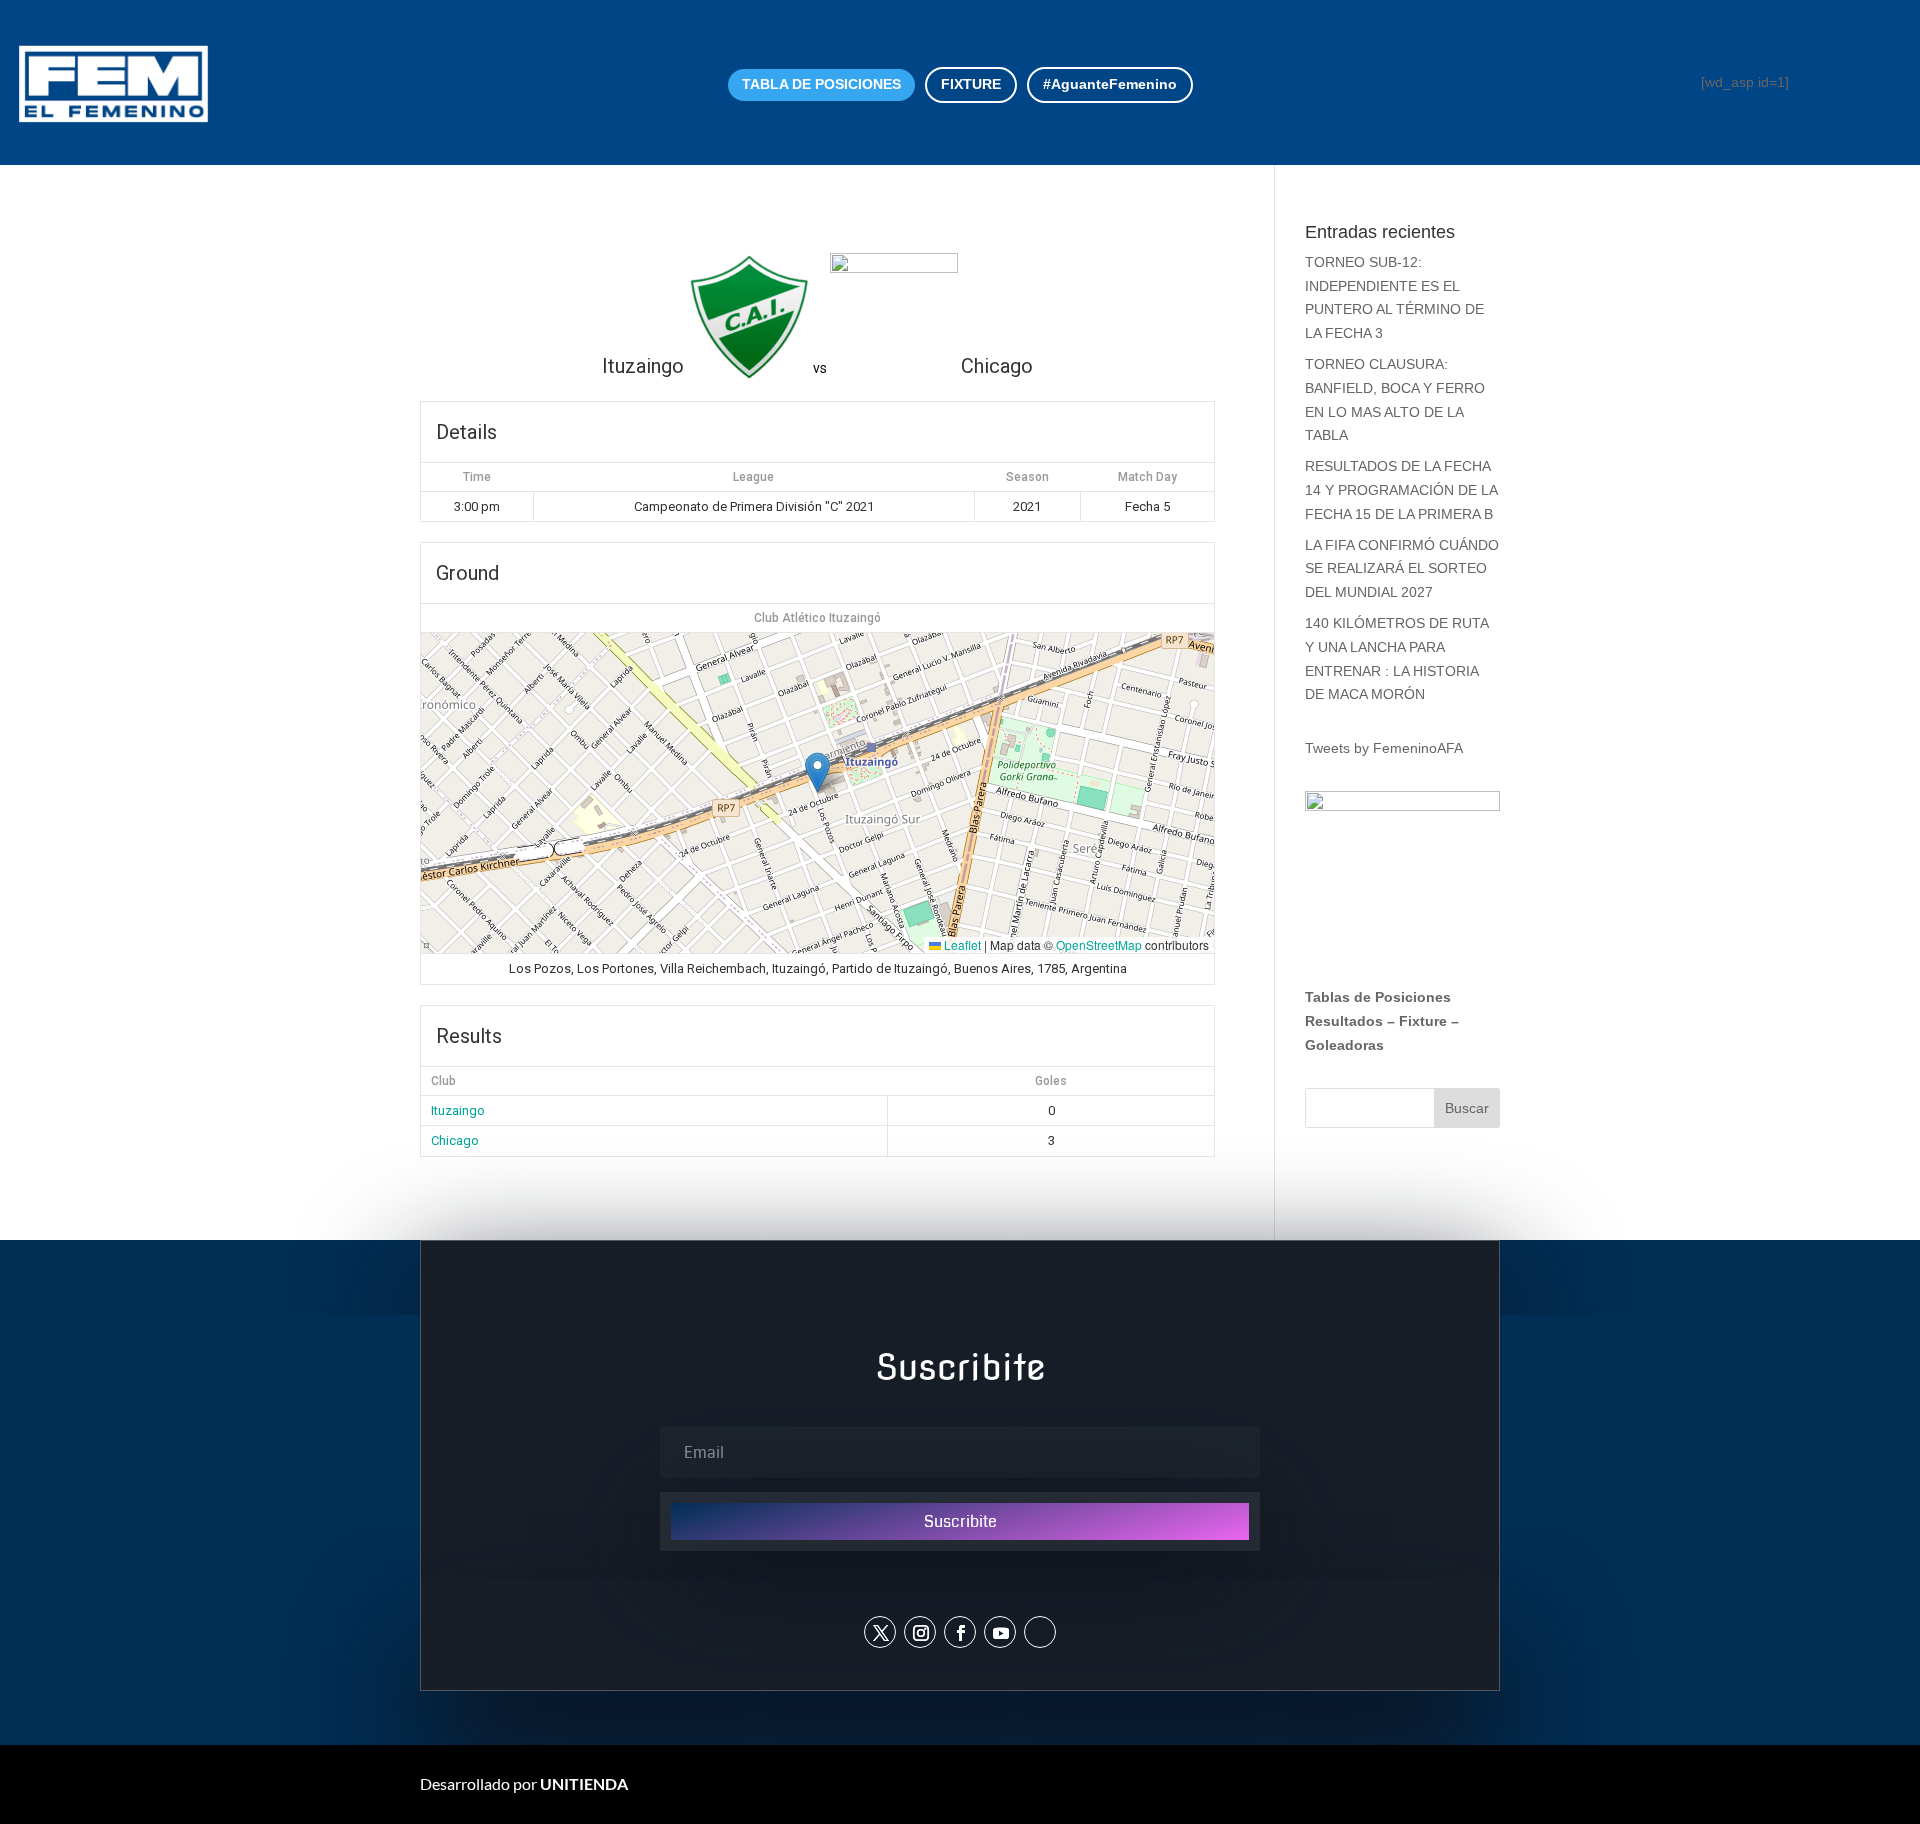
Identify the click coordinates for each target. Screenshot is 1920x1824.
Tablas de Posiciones (1378, 997)
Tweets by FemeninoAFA (1384, 748)
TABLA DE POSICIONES (821, 84)
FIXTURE (971, 84)
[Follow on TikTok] (1040, 1632)
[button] (817, 772)
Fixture (1423, 1021)
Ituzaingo (458, 1110)
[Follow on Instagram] (920, 1632)
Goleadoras (1344, 1045)
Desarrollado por (524, 1783)
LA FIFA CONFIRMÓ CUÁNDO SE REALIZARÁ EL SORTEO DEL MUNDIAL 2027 (1402, 569)
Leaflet (961, 944)
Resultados (1344, 1021)
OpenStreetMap (1099, 944)
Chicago (455, 1140)
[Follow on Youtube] (1000, 1632)
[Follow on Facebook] (960, 1632)
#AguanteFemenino (1110, 84)
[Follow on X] (880, 1632)
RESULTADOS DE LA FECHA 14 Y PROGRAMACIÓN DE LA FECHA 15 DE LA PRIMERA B (1401, 490)
